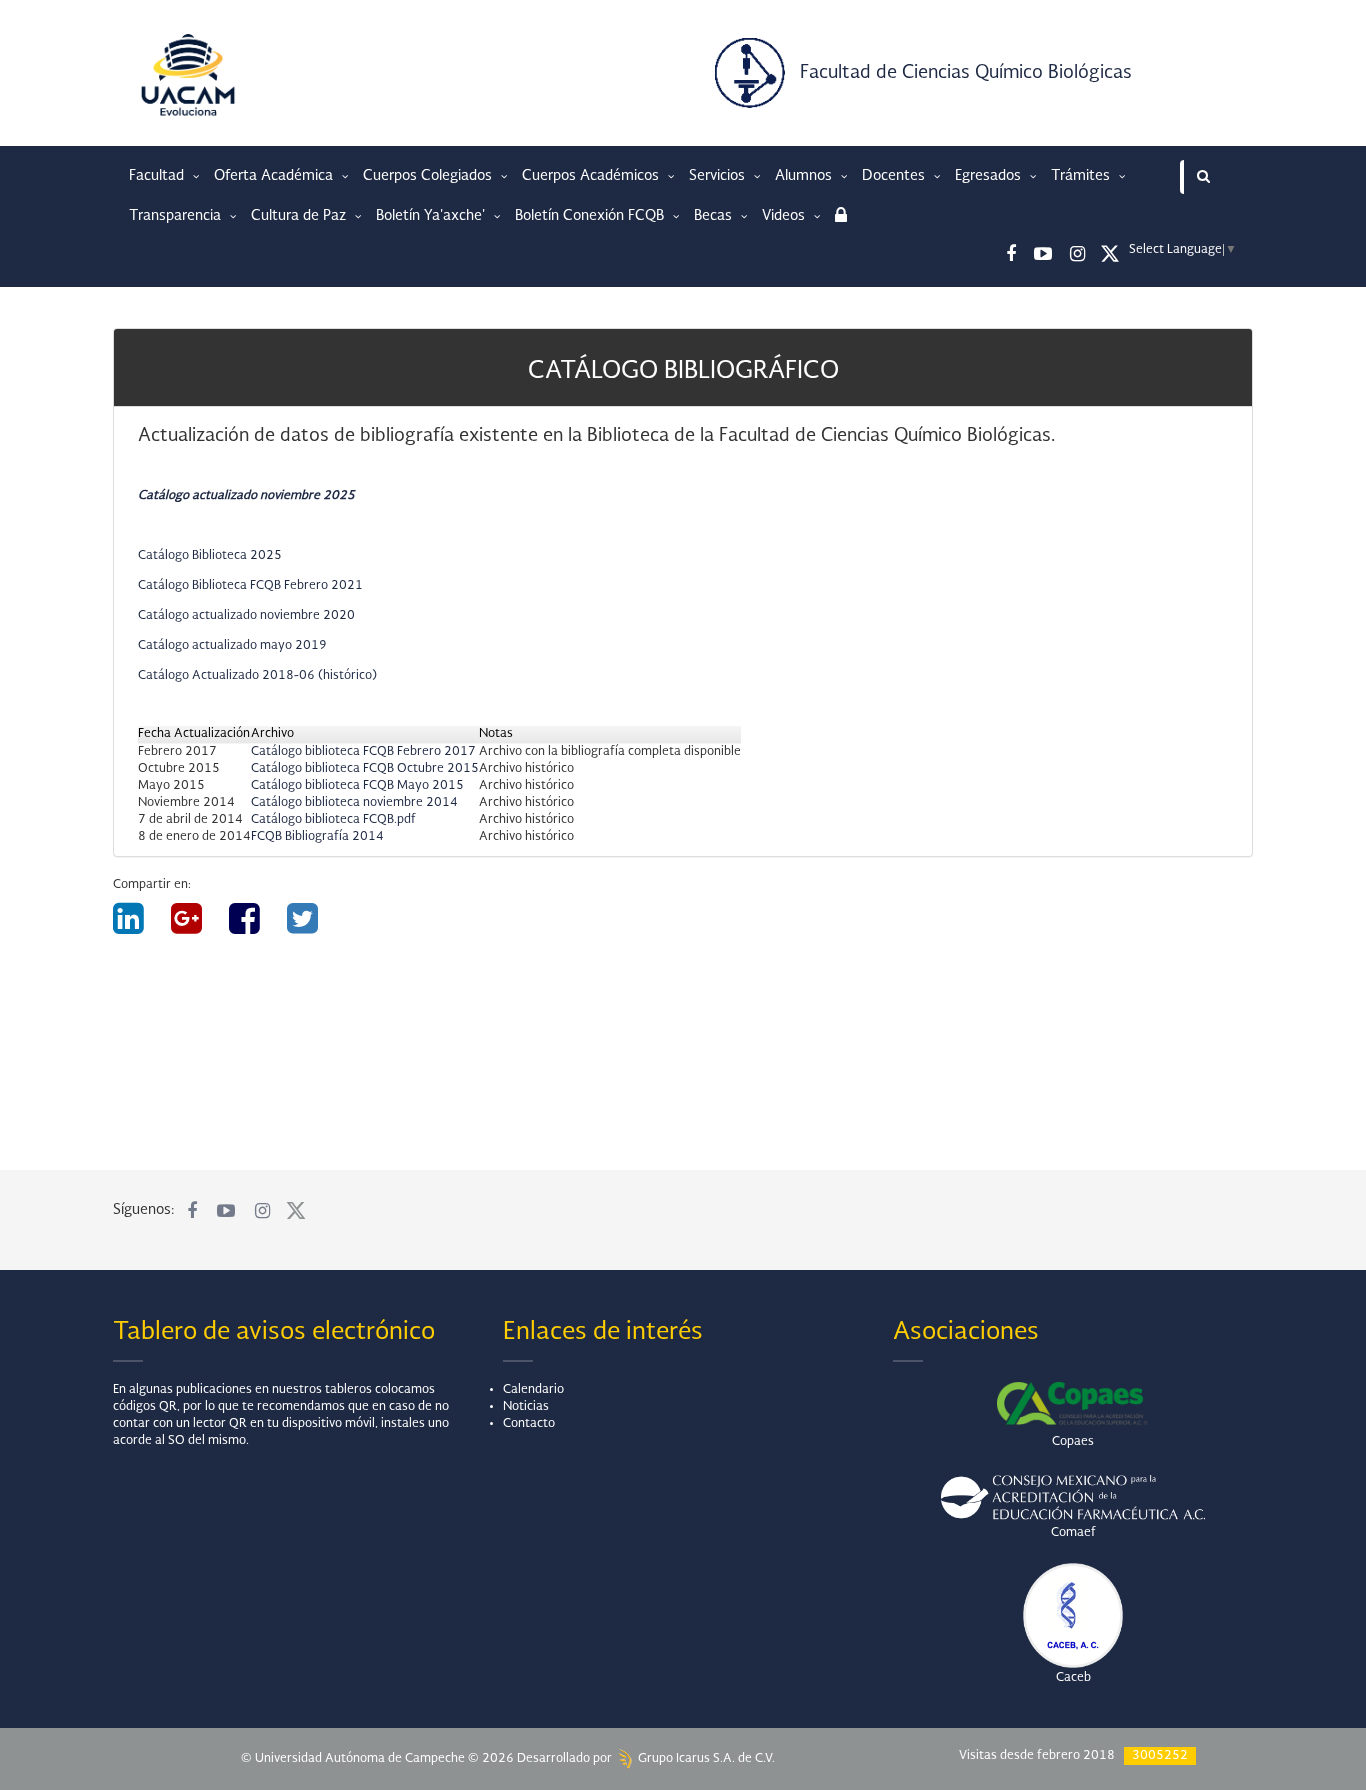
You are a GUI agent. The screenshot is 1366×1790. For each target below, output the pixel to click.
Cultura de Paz (300, 216)
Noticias (526, 1407)
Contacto (529, 1424)
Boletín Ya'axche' (432, 216)
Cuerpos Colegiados (429, 176)
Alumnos (805, 176)
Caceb (1073, 1678)
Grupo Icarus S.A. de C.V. (705, 1759)
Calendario (533, 1390)
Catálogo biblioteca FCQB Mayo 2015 (357, 786)
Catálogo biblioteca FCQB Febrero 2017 (363, 752)
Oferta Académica (275, 176)
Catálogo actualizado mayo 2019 (232, 646)
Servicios (719, 176)
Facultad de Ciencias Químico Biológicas (966, 73)
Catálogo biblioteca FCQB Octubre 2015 (365, 769)
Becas (715, 216)
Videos (785, 216)
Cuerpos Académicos (592, 176)
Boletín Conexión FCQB (591, 216)
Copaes (1073, 1442)
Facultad (158, 176)
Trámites (1082, 176)
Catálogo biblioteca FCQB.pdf (333, 820)
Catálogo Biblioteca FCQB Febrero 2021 (250, 586)
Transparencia (177, 216)
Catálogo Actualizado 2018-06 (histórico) (257, 676)
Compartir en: (152, 885)
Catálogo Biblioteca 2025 (210, 556)
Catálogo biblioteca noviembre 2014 (354, 803)
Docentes (895, 176)
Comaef (1073, 1533)
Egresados (990, 176)
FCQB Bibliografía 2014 (317, 837)
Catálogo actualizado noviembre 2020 (246, 616)
